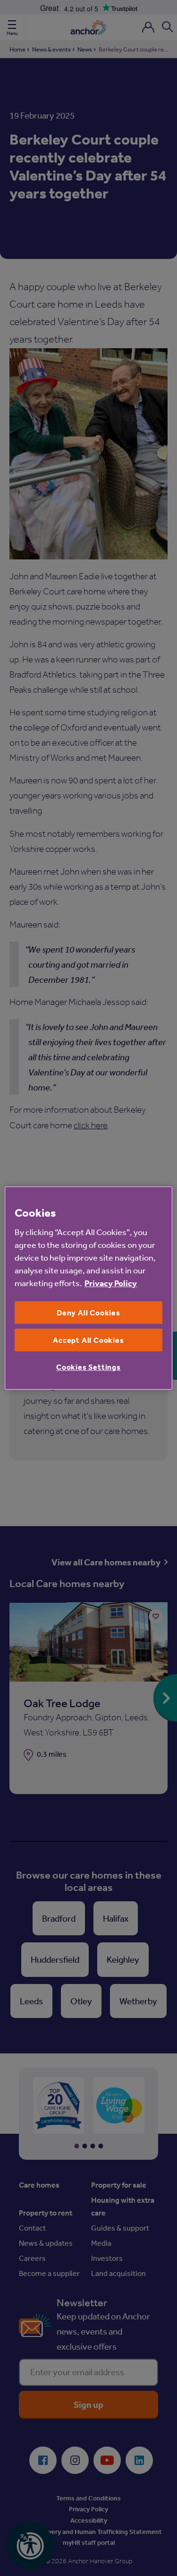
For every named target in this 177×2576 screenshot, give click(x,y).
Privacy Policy (111, 1283)
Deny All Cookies (88, 1313)
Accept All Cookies (88, 1340)
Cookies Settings (88, 1367)
